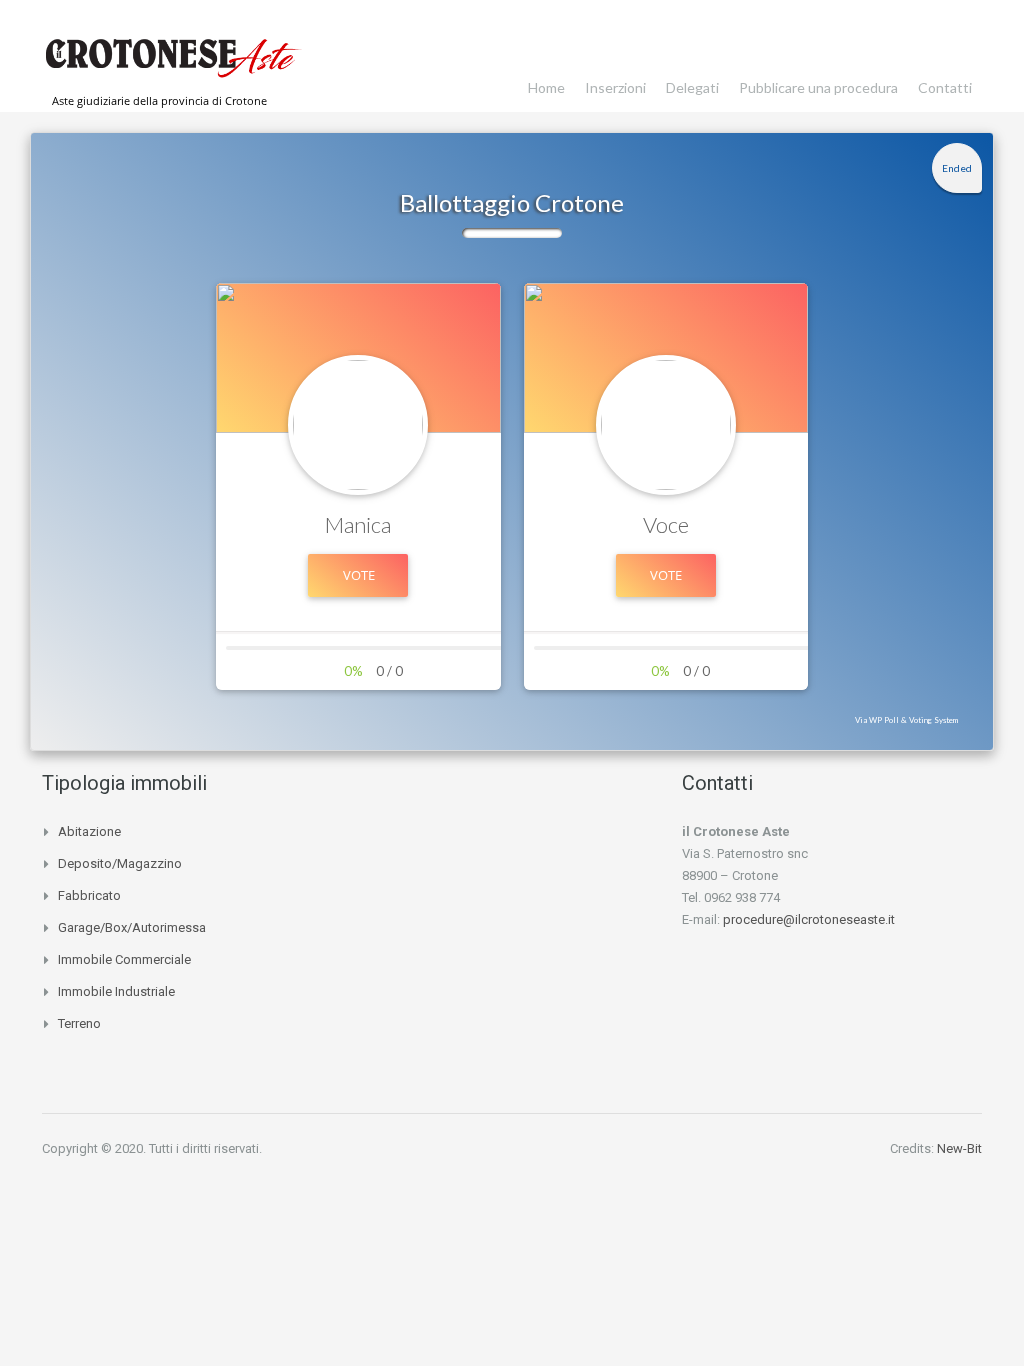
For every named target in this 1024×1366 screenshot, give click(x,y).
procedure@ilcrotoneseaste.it (809, 919)
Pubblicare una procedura (818, 87)
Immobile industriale (116, 991)
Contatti (945, 87)
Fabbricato (89, 895)
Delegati (692, 87)
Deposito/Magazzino (120, 863)
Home (546, 87)
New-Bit (959, 1148)
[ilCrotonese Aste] (172, 66)
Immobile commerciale (124, 959)
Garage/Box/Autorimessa (132, 927)
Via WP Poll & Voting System (906, 720)
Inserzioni (615, 87)
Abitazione (89, 831)
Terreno (79, 1023)
